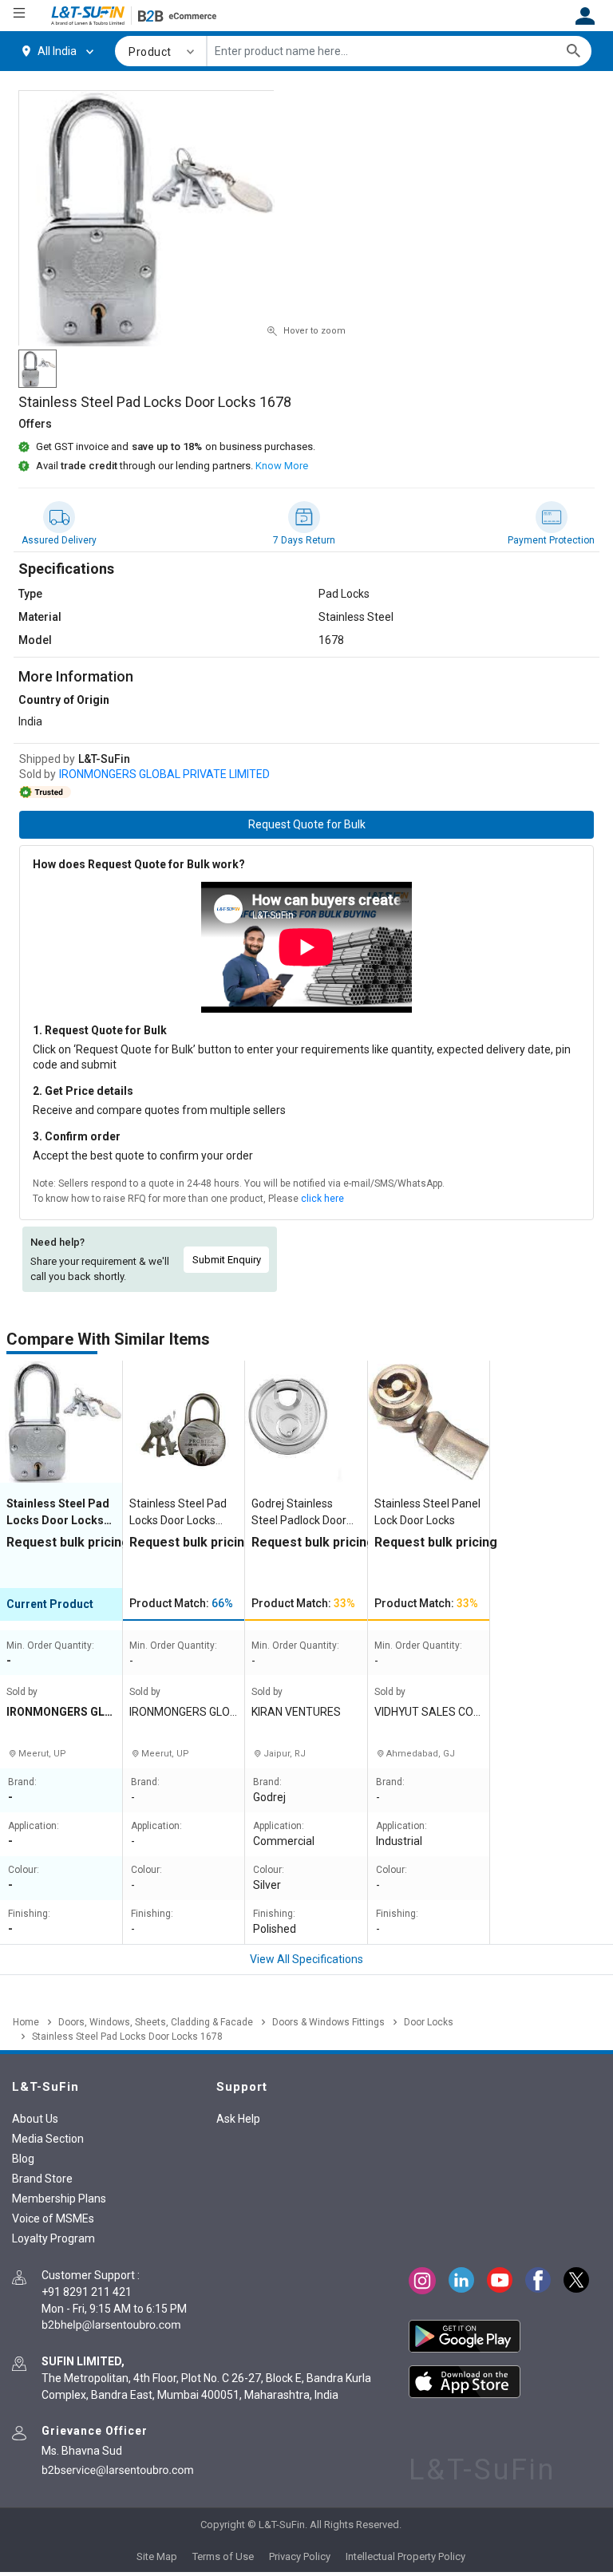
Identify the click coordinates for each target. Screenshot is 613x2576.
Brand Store (42, 2179)
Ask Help (238, 2119)
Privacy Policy (300, 2556)
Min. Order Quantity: (50, 1646)
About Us (35, 2119)
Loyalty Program (53, 2238)
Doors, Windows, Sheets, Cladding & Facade (156, 2022)
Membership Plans (59, 2199)
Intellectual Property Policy (405, 2556)
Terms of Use (223, 2556)
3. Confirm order (77, 1136)
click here (322, 1199)
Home (26, 2022)
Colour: (24, 1870)
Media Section (48, 2139)
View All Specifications (306, 1959)
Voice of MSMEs (53, 2218)
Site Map (157, 2556)
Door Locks (429, 2022)
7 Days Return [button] (304, 540)
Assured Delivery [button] (59, 540)
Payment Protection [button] (551, 540)
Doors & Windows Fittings (328, 2022)
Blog (23, 2159)
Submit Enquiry (227, 1260)
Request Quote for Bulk (307, 824)
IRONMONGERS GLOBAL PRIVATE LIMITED (164, 774)
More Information (76, 676)
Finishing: (29, 1914)
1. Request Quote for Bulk (100, 1030)
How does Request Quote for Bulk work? (139, 864)
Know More (282, 466)
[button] (162, 51)
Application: (34, 1826)
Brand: (22, 1782)
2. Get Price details (83, 1091)
